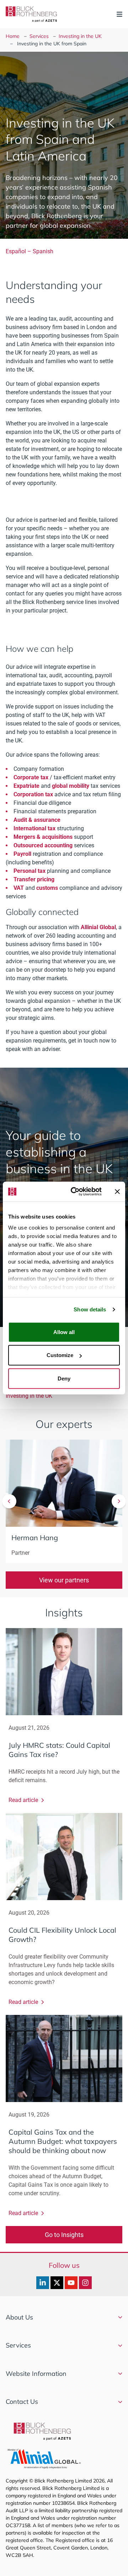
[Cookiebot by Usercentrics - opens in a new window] (75, 1192)
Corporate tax (31, 777)
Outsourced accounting (43, 845)
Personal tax (30, 871)
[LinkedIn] (43, 2283)
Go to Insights (64, 2235)
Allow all (64, 1332)
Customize (60, 1355)
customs (47, 888)
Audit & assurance (37, 820)
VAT (19, 888)
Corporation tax (33, 794)
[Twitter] (57, 2283)
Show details (90, 1309)
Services (39, 36)
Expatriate (26, 786)
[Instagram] (85, 2283)
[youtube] (71, 2283)
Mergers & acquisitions (43, 837)
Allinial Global (98, 927)
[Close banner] (117, 1192)
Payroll (22, 854)
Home (13, 36)
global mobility (71, 786)
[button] (9, 1501)
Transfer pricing (34, 879)
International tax (34, 828)
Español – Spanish (30, 251)
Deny (64, 1378)
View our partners (64, 1580)
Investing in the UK (80, 36)
